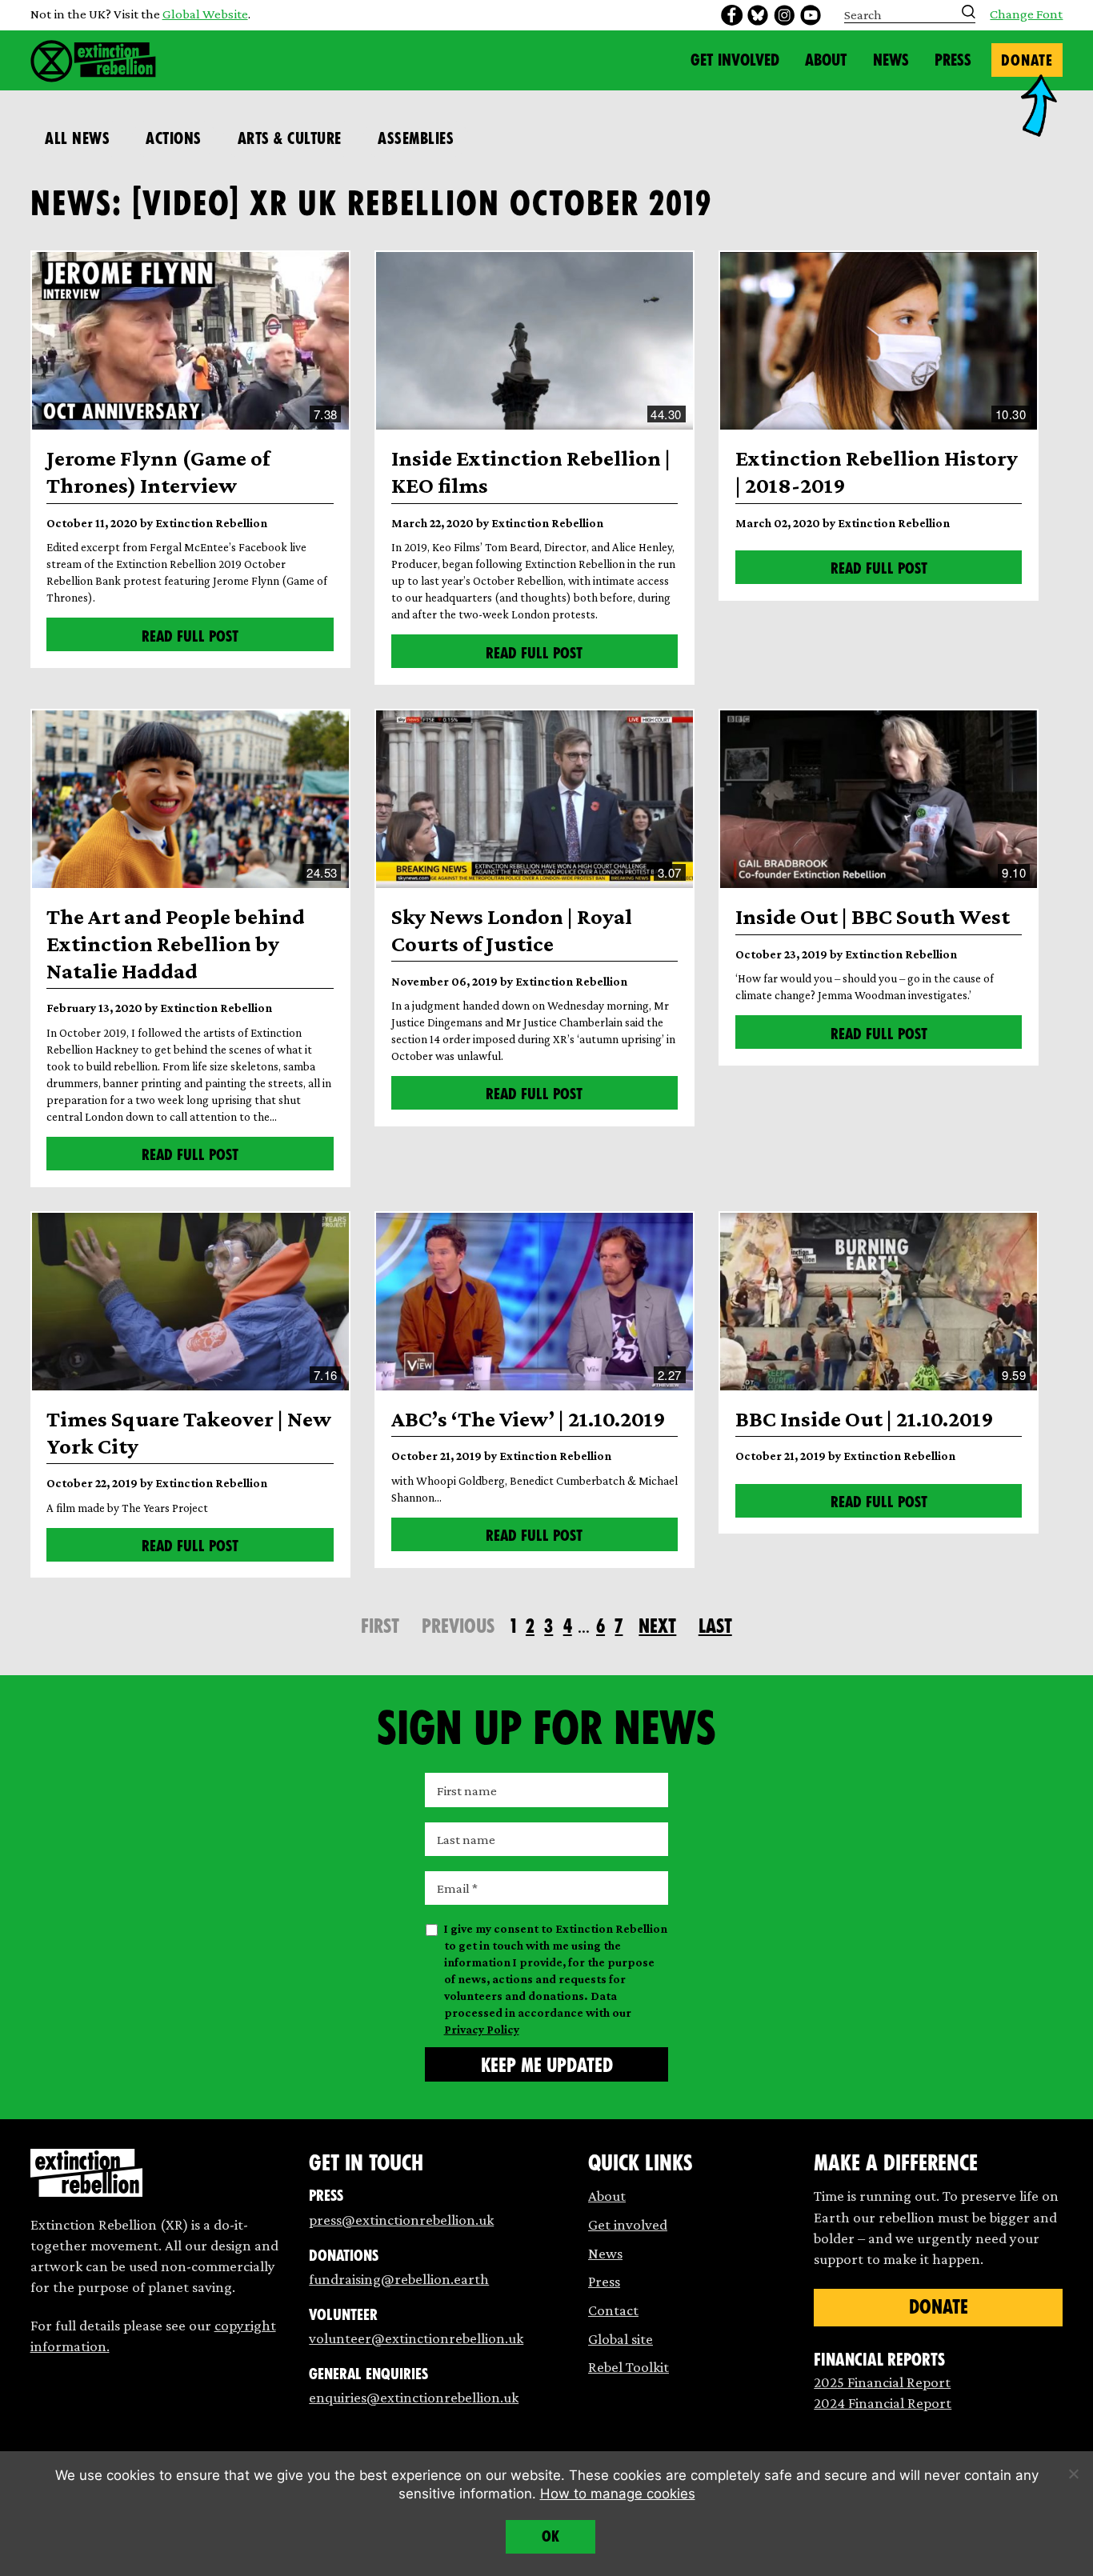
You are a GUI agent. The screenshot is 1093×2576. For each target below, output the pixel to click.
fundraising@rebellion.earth (399, 2279)
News (891, 60)
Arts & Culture (290, 138)
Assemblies (416, 138)
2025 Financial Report (882, 2382)
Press (953, 60)
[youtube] (811, 15)
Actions (174, 138)
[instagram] (784, 15)
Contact (613, 2310)
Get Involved (735, 60)
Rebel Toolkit (629, 2367)
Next (657, 1626)
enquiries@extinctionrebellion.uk (414, 2397)
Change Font (1026, 15)
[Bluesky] (758, 15)
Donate (1027, 60)
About (826, 60)
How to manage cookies (618, 2494)
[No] (1073, 2474)
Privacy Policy (482, 2030)
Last (715, 1626)
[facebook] (731, 15)
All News (77, 138)
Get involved (628, 2224)
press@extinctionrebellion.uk (401, 2220)
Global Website (205, 14)
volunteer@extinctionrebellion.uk (416, 2338)
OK (551, 2536)
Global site (621, 2339)
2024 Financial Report (883, 2403)
